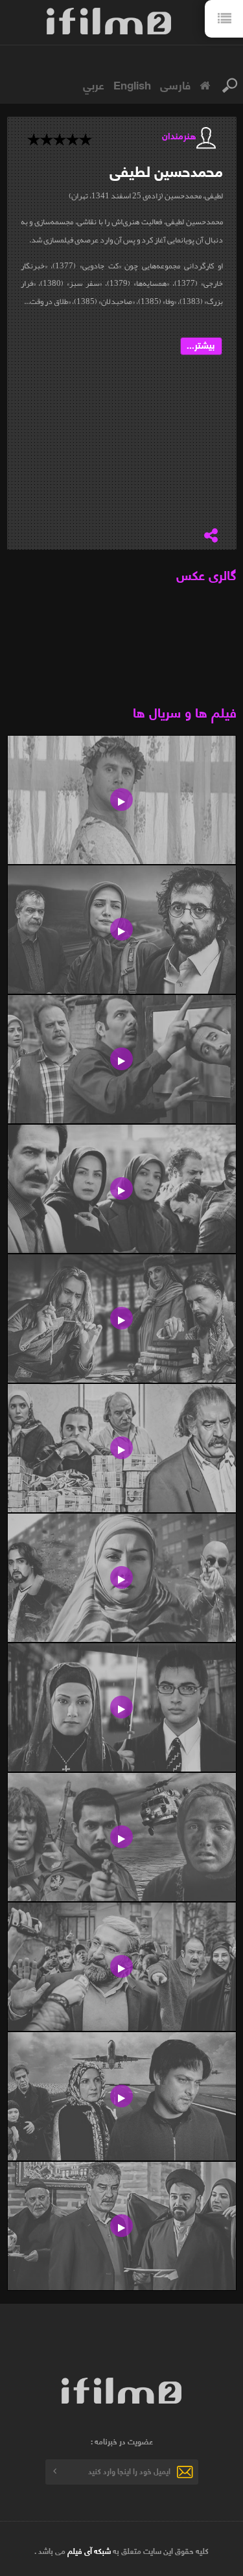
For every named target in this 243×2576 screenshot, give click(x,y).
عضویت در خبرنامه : (122, 2441)
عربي (94, 84)
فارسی (175, 84)
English (132, 84)
